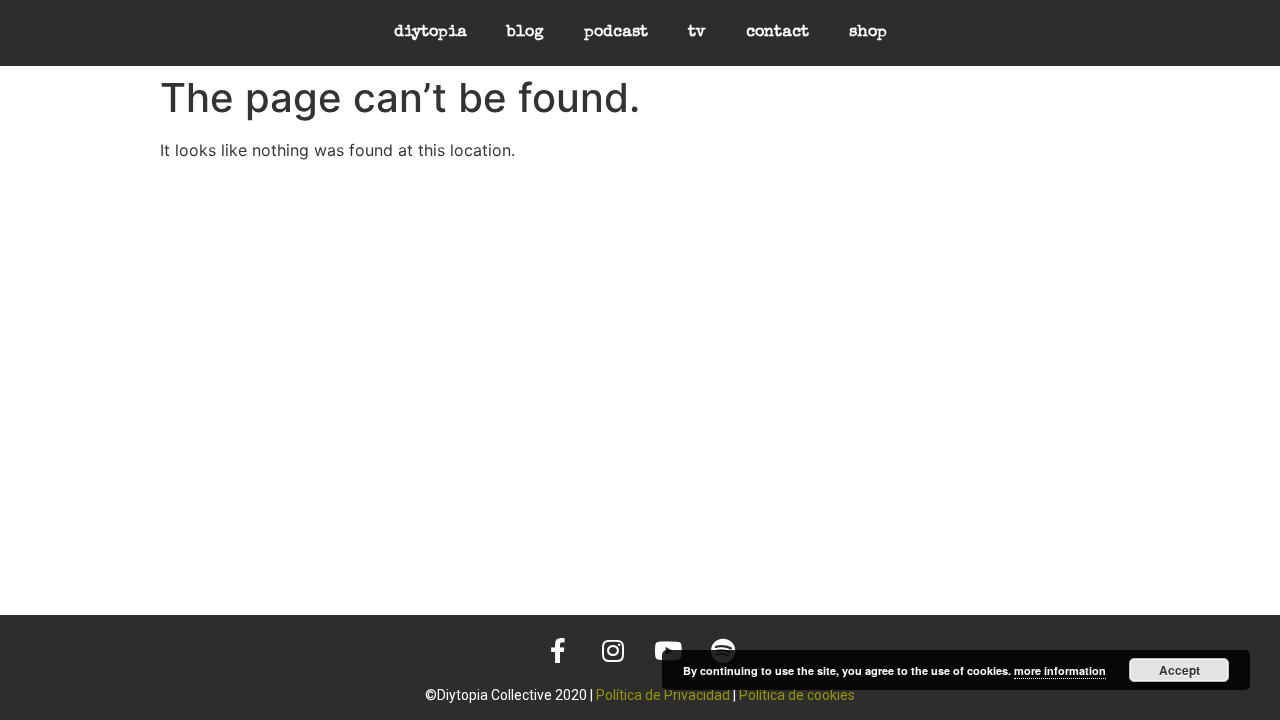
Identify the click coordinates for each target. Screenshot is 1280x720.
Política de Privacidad (663, 695)
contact (777, 33)
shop (868, 33)
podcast (616, 33)
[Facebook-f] (558, 650)
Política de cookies (797, 695)
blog (525, 33)
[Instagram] (613, 650)
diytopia (430, 33)
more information (1060, 670)
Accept (1179, 670)
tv (697, 33)
